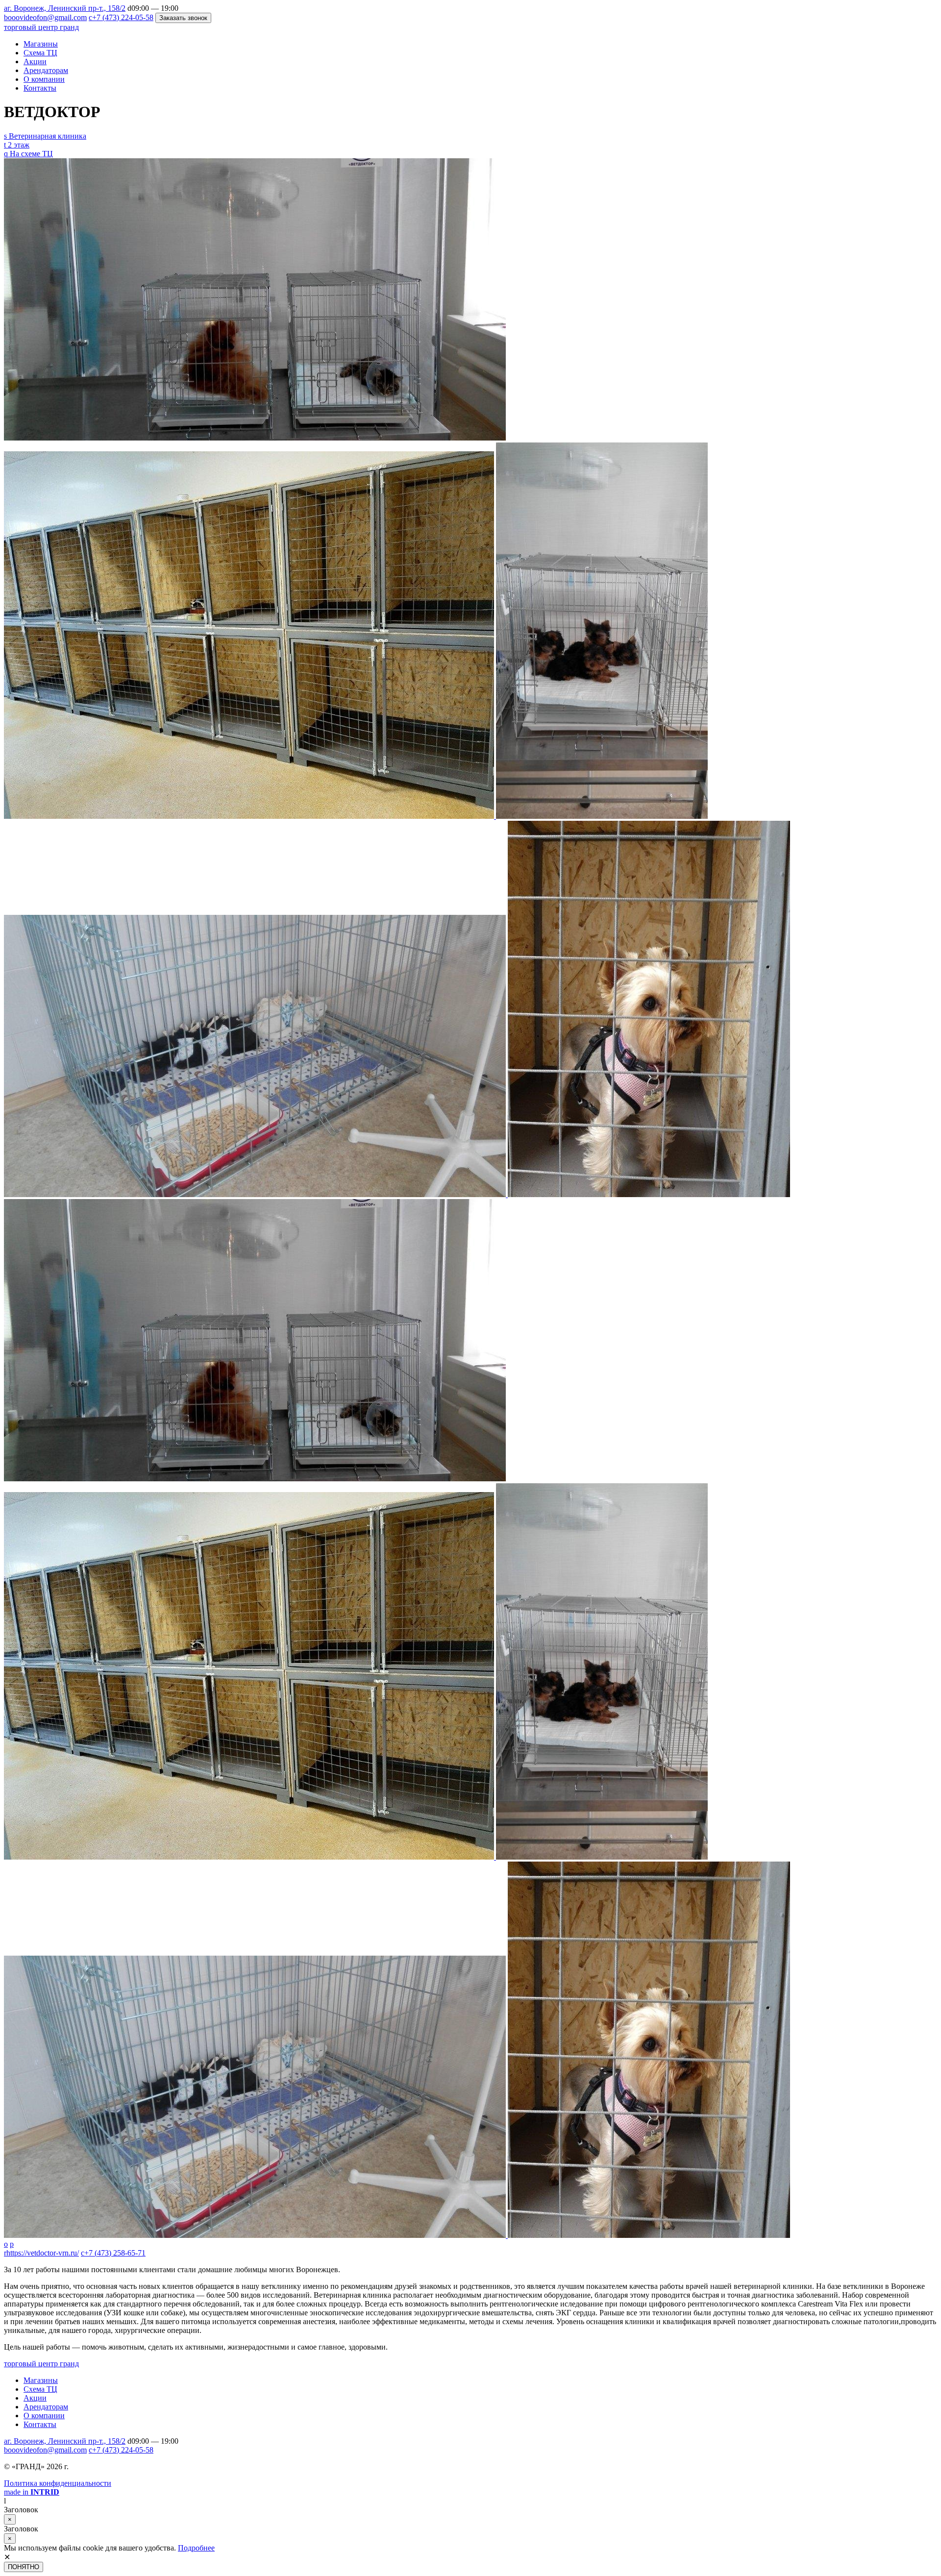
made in (32, 2492)
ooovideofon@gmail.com (45, 2450)
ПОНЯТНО (24, 2567)
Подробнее (196, 2548)
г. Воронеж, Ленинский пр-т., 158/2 (65, 8)
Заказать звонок (183, 18)
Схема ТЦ (40, 53)
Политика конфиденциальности (58, 2483)
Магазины (41, 44)
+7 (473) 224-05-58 (121, 2450)
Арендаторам (46, 70)
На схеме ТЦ (28, 154)
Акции (35, 61)
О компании (44, 79)
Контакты (40, 88)
